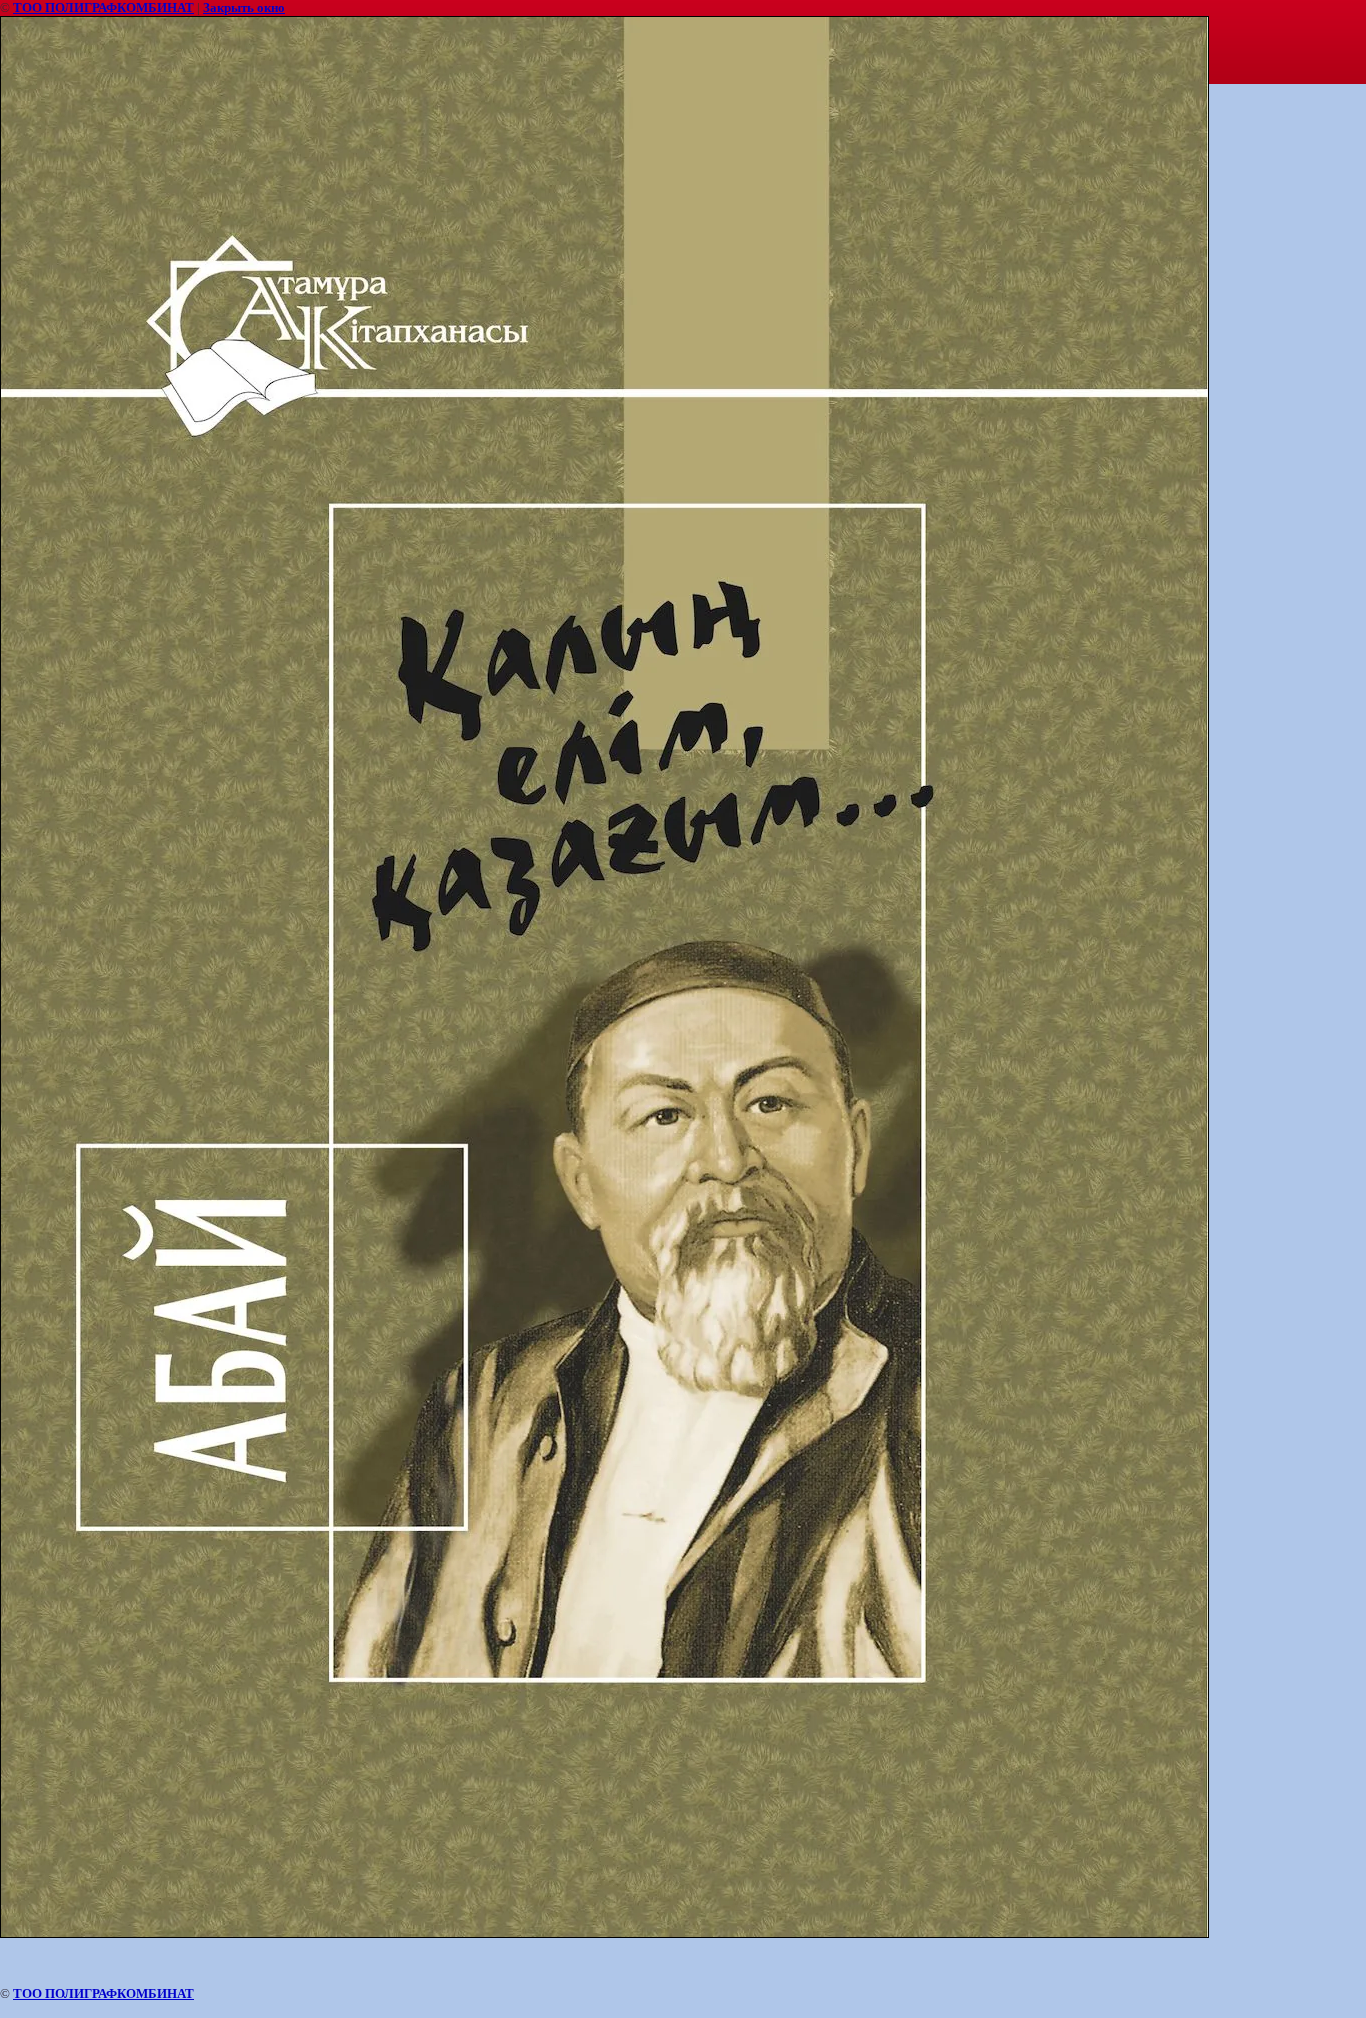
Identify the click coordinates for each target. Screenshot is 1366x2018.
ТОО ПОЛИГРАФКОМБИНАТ (103, 7)
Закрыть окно (244, 7)
